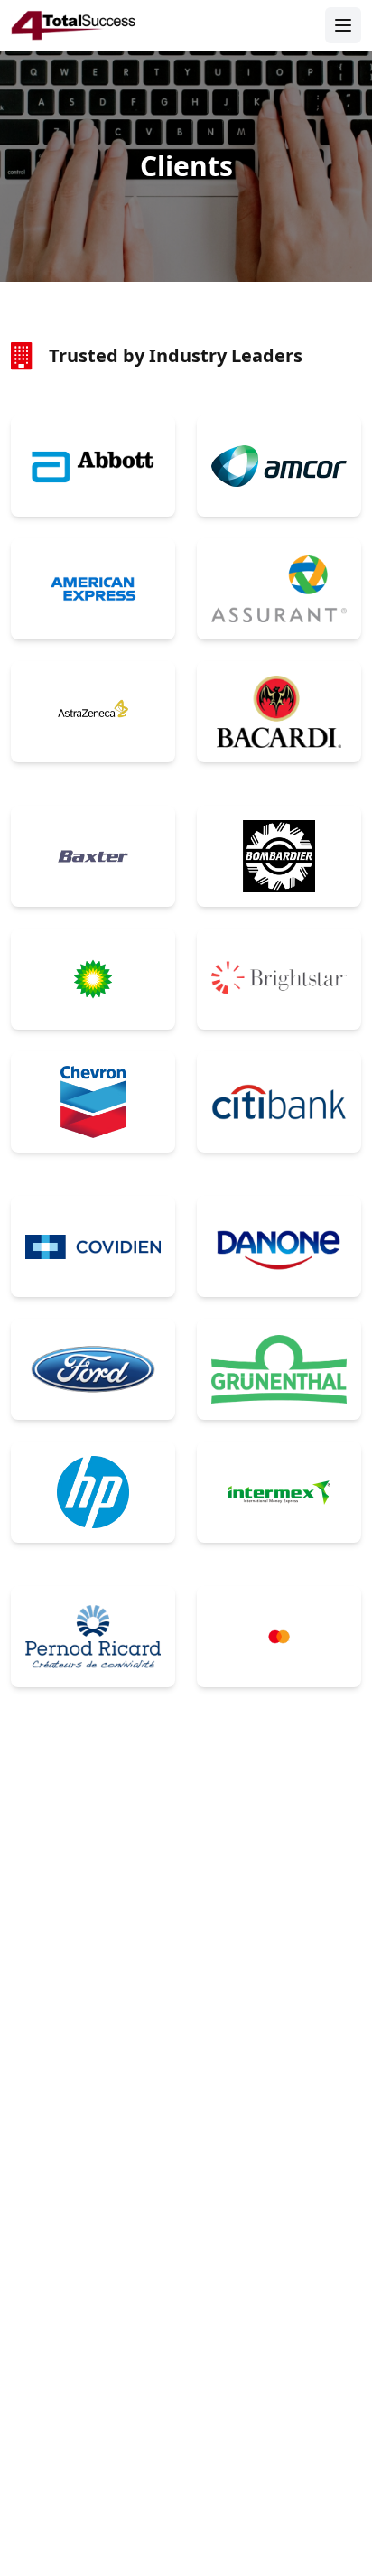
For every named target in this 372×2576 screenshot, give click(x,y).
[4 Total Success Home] (74, 25)
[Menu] (343, 25)
